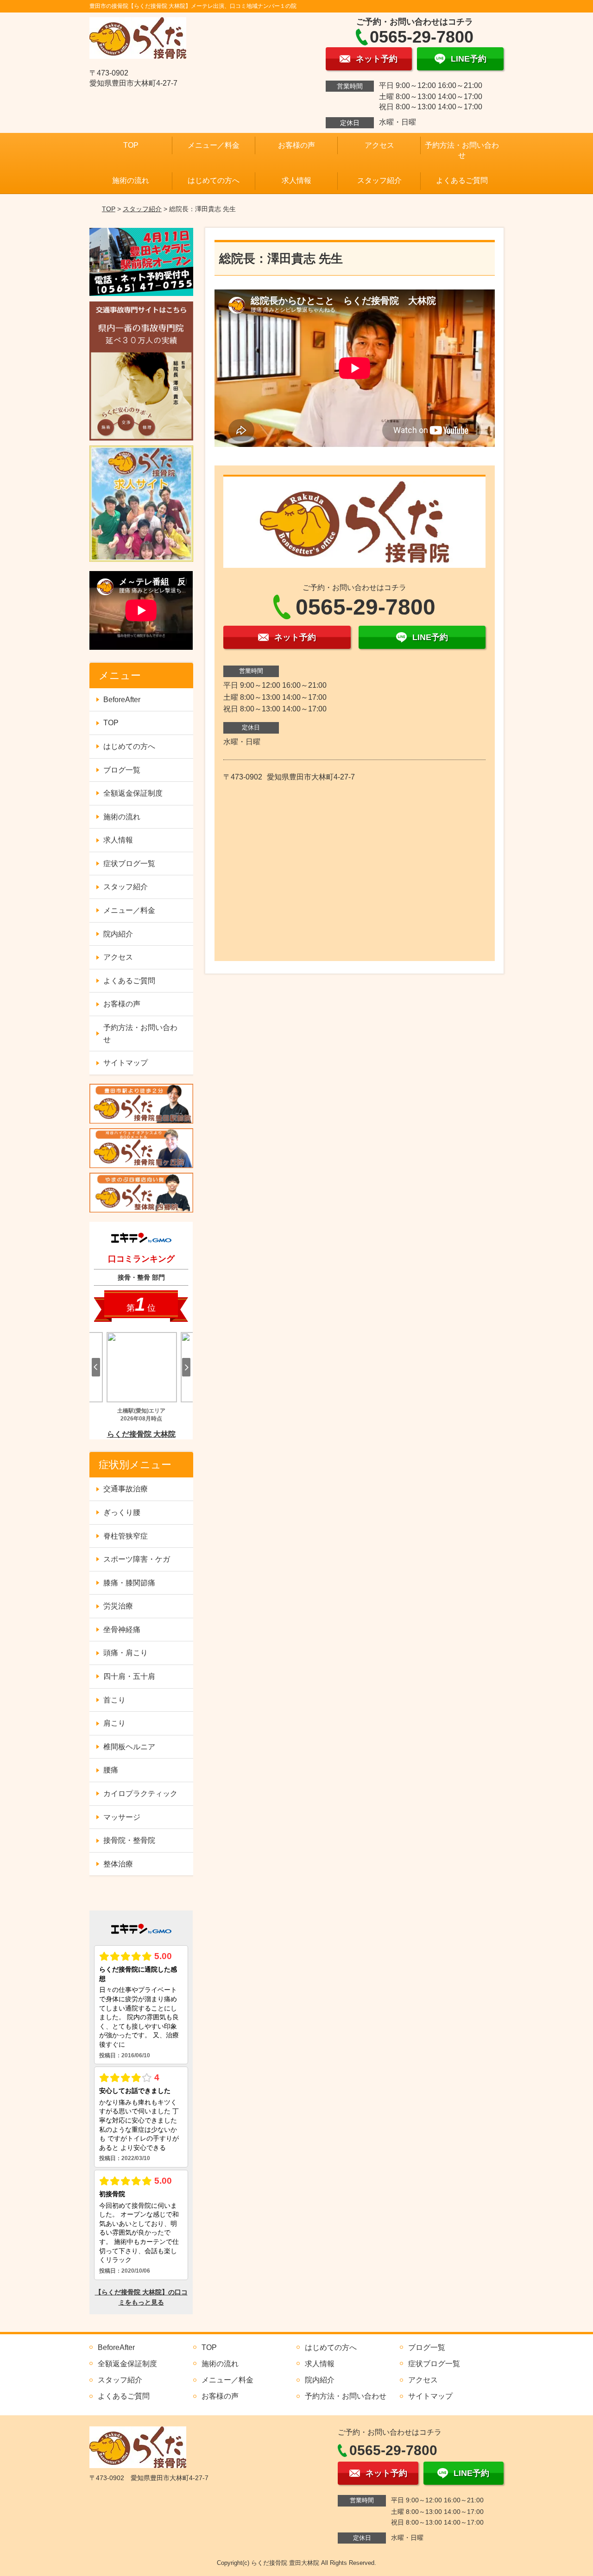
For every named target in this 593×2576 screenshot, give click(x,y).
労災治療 (118, 1606)
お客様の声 (296, 145)
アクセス (379, 145)
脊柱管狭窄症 (126, 1536)
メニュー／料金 (214, 145)
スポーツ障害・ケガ (137, 1559)
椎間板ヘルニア (129, 1747)
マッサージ (122, 1817)
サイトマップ (126, 1063)
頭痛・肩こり (126, 1653)
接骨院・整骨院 (129, 1840)
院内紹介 (118, 934)
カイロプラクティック (140, 1794)
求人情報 (296, 180)
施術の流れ (131, 180)
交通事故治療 (126, 1489)
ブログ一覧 (122, 770)
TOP (131, 145)
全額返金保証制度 (133, 793)
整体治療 (118, 1864)
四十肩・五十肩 (129, 1676)
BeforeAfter (122, 700)
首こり (114, 1700)
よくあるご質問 (462, 180)
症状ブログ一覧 (129, 864)
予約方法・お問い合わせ (462, 150)
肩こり (114, 1723)
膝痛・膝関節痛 (129, 1583)
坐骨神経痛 (122, 1630)
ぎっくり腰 (122, 1512)
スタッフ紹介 (379, 180)
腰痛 (111, 1770)
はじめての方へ (214, 180)
